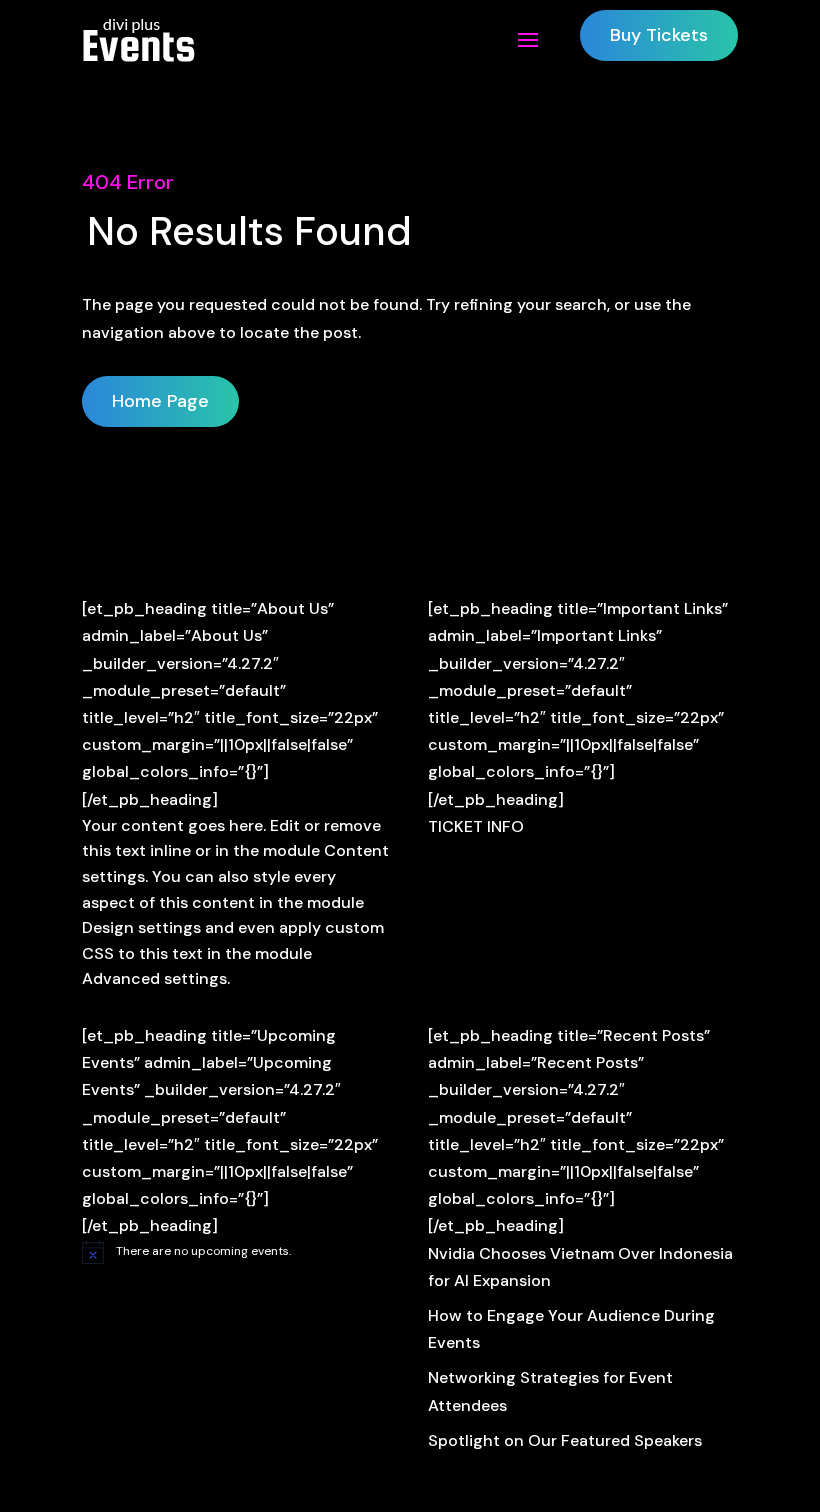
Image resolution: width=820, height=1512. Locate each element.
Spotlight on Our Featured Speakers (565, 1440)
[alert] (237, 1252)
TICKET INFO (476, 826)
